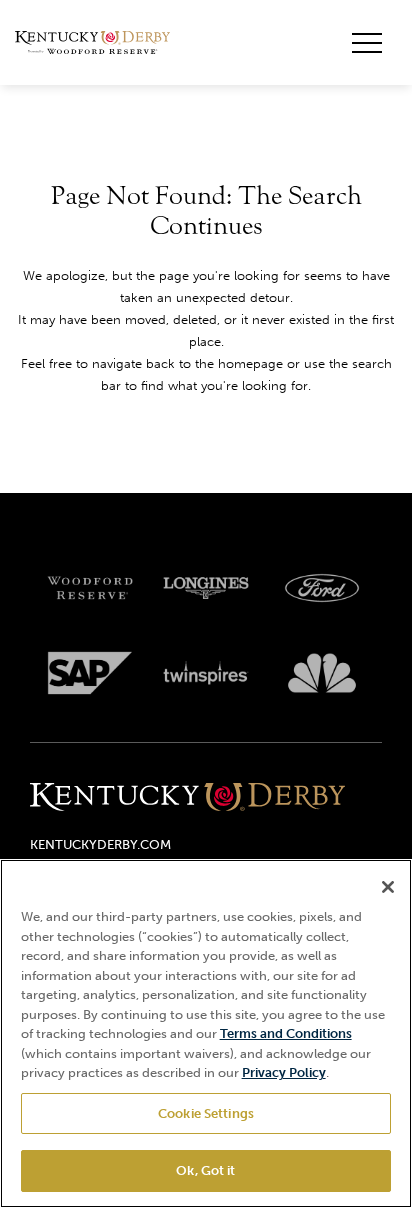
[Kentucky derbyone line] (187, 798)
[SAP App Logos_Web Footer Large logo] (90, 673)
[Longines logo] (206, 588)
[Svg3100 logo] (322, 673)
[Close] (388, 887)
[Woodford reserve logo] (90, 588)
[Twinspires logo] (206, 673)
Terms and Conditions (286, 1033)
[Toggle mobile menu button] (367, 43)
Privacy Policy (284, 1072)
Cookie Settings (206, 1113)
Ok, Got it (205, 1170)
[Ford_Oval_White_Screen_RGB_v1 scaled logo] (322, 588)
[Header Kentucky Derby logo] (92, 43)
